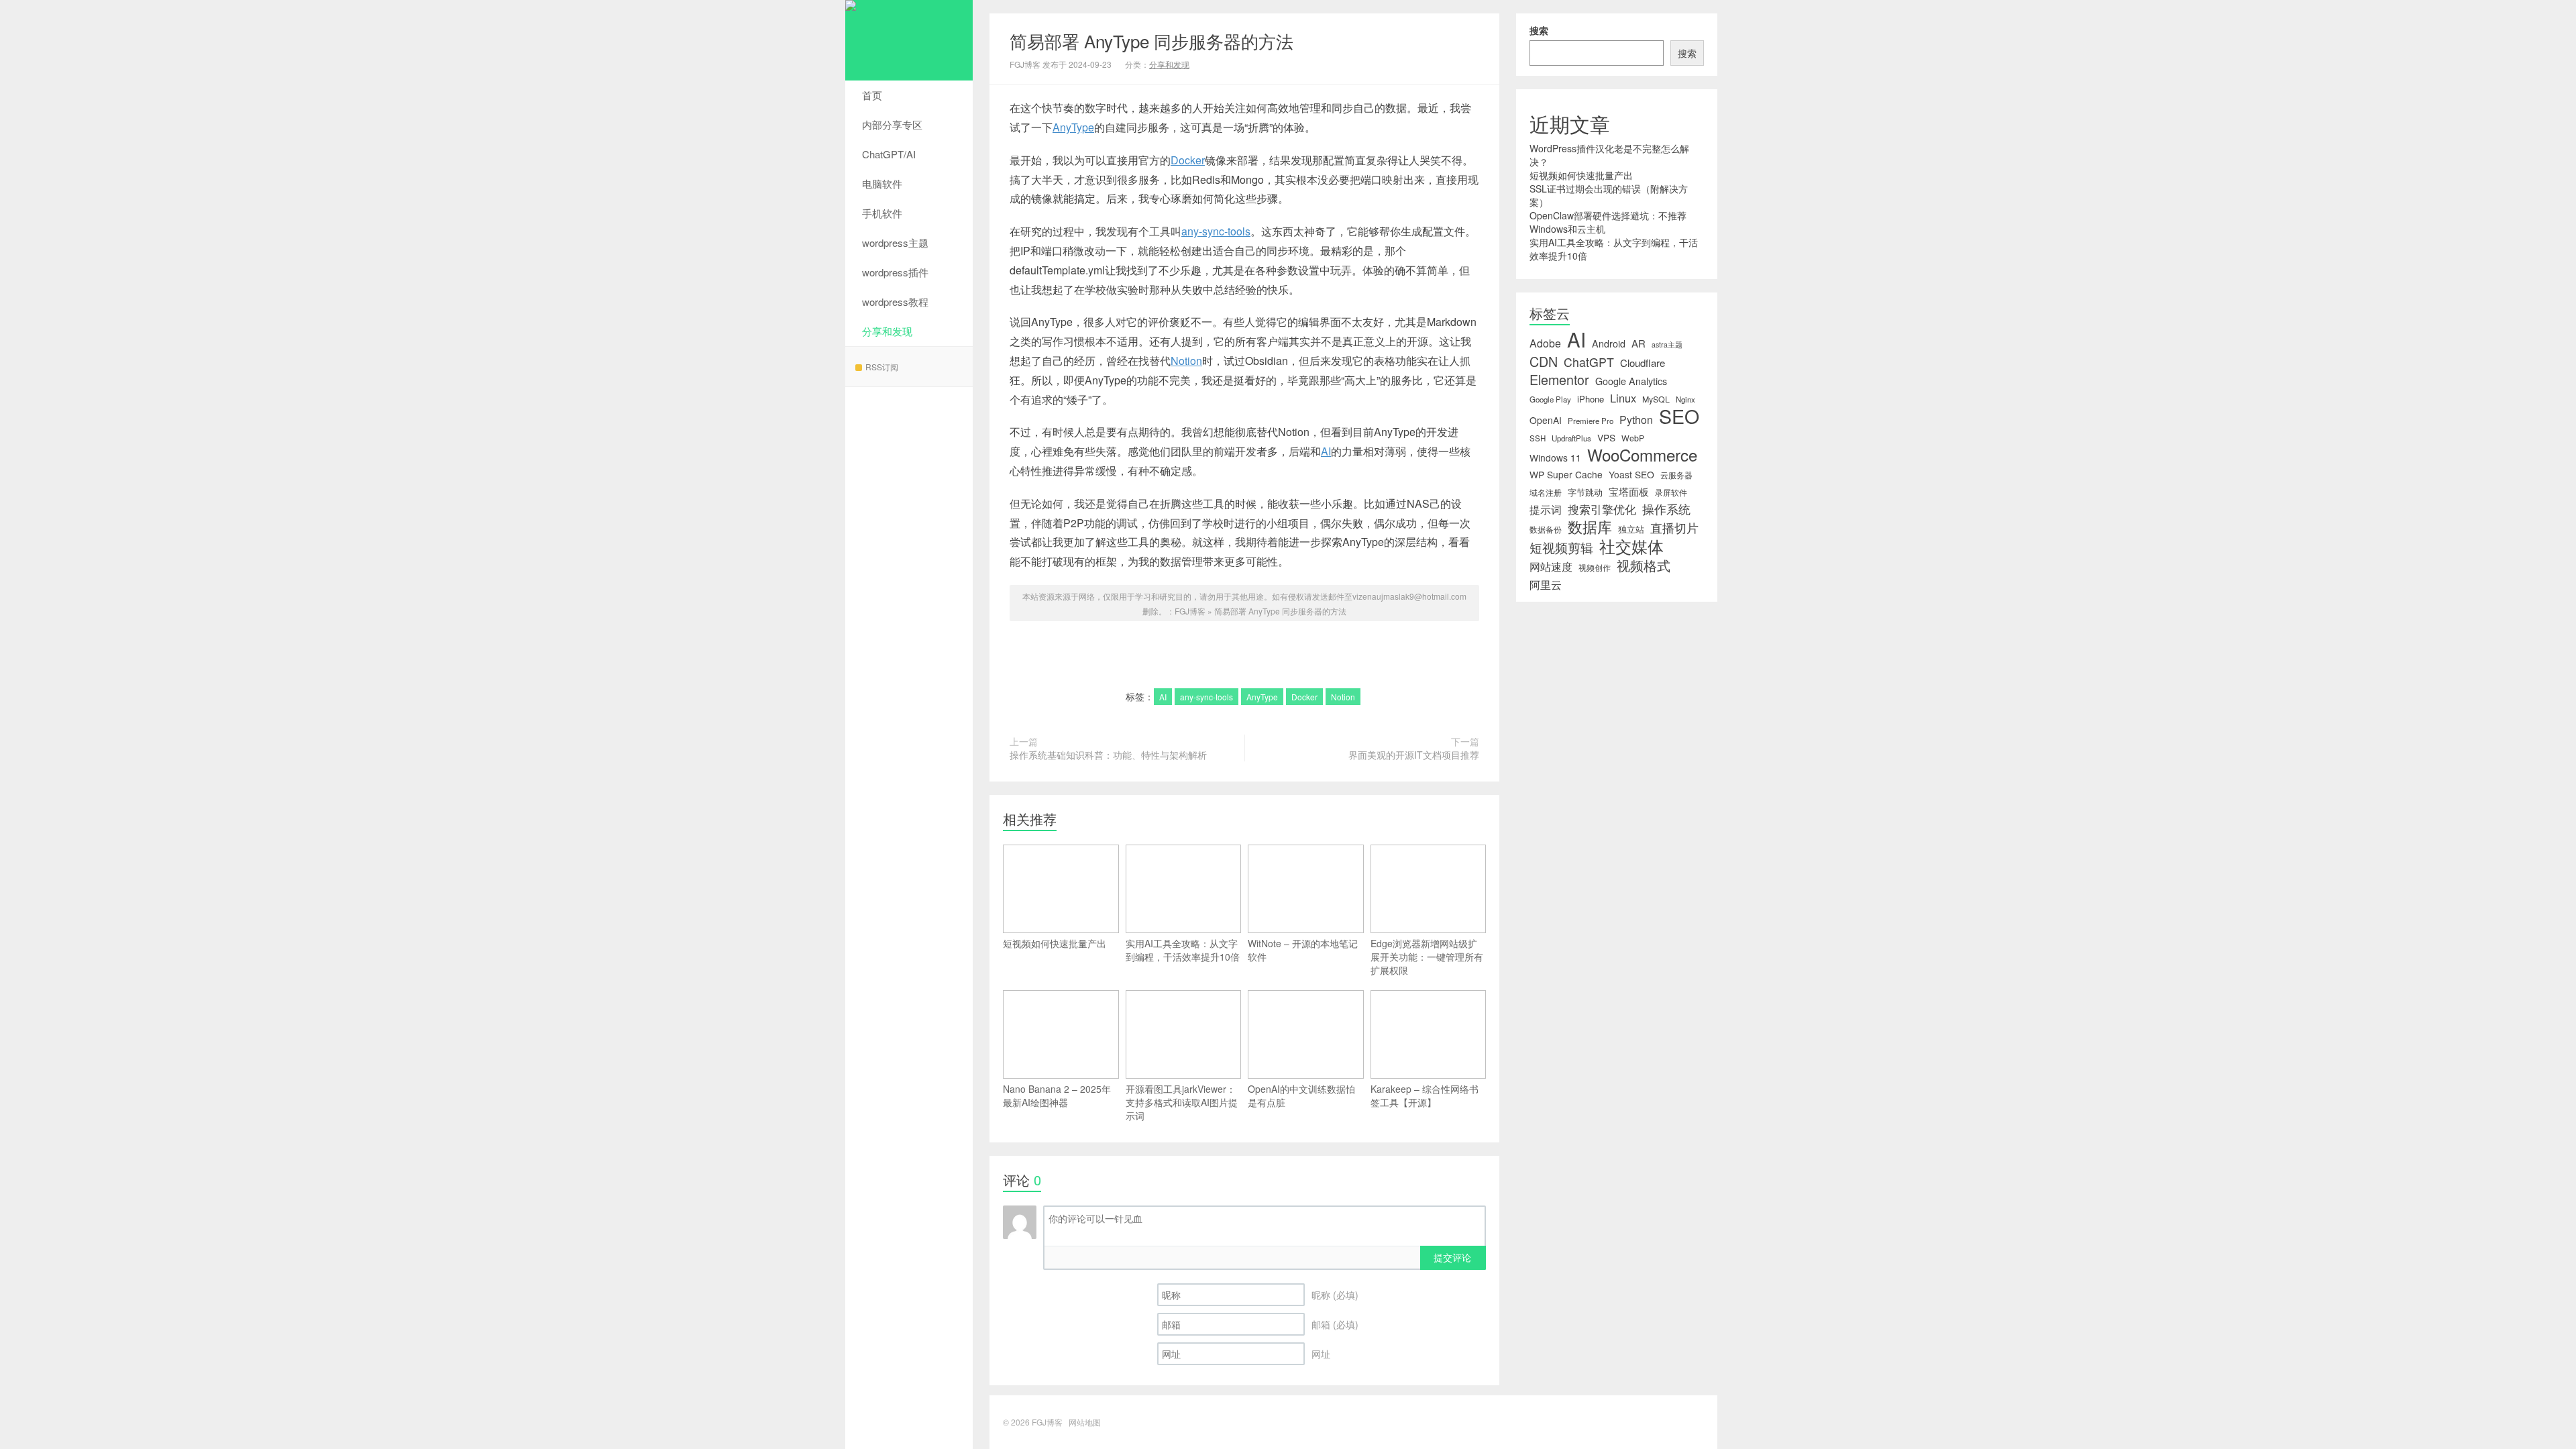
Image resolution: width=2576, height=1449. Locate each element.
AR (1639, 343)
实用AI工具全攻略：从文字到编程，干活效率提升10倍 (1183, 950)
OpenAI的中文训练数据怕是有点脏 (1301, 1095)
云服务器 (1676, 475)
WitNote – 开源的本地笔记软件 (1303, 950)
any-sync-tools (1216, 231)
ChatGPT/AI (889, 154)
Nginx (1685, 399)
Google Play (1550, 399)
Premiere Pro (1591, 421)
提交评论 (1452, 1257)
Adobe (1545, 343)
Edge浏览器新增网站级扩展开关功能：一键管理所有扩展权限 (1427, 957)
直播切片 (1674, 528)
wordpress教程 (895, 302)
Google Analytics (1631, 381)
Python (1636, 420)
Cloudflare (1643, 363)
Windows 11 (1555, 458)
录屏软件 (1671, 492)
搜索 (1539, 30)
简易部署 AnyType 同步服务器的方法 (1151, 41)
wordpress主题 (895, 243)
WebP (1633, 438)
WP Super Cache (1566, 474)
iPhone (1591, 399)
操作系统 (1666, 509)
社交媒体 (1631, 546)
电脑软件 (882, 183)
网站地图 (1085, 1422)
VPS (1606, 437)
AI (1326, 451)
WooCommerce (1642, 455)
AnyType (1073, 127)
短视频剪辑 (1561, 547)
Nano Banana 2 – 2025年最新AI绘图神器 (1057, 1095)
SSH (1538, 438)
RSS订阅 (882, 367)
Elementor (1559, 380)
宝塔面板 (1629, 492)
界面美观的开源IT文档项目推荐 (1414, 755)
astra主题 (1667, 344)
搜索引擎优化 (1602, 509)
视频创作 (1595, 568)
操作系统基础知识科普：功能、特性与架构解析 (1108, 755)
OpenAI (1546, 420)
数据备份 (1546, 529)
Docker (1188, 160)
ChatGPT (1589, 362)
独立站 (1631, 529)
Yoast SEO (1631, 474)
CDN (1544, 362)
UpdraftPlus (1571, 438)
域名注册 (1546, 492)
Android (1609, 343)
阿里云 (1546, 584)
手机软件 (882, 213)
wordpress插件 (895, 272)
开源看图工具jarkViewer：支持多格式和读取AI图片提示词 (1182, 1102)
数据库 (1590, 527)
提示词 (1546, 509)
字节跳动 (1585, 492)
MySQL (1656, 399)
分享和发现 (887, 331)
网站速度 (1551, 567)
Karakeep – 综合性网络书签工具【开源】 (1425, 1095)
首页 (872, 95)
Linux (1623, 398)
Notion (1186, 361)
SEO (1679, 416)
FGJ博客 (909, 40)
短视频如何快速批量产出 (1055, 943)
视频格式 (1644, 566)
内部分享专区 (892, 124)
